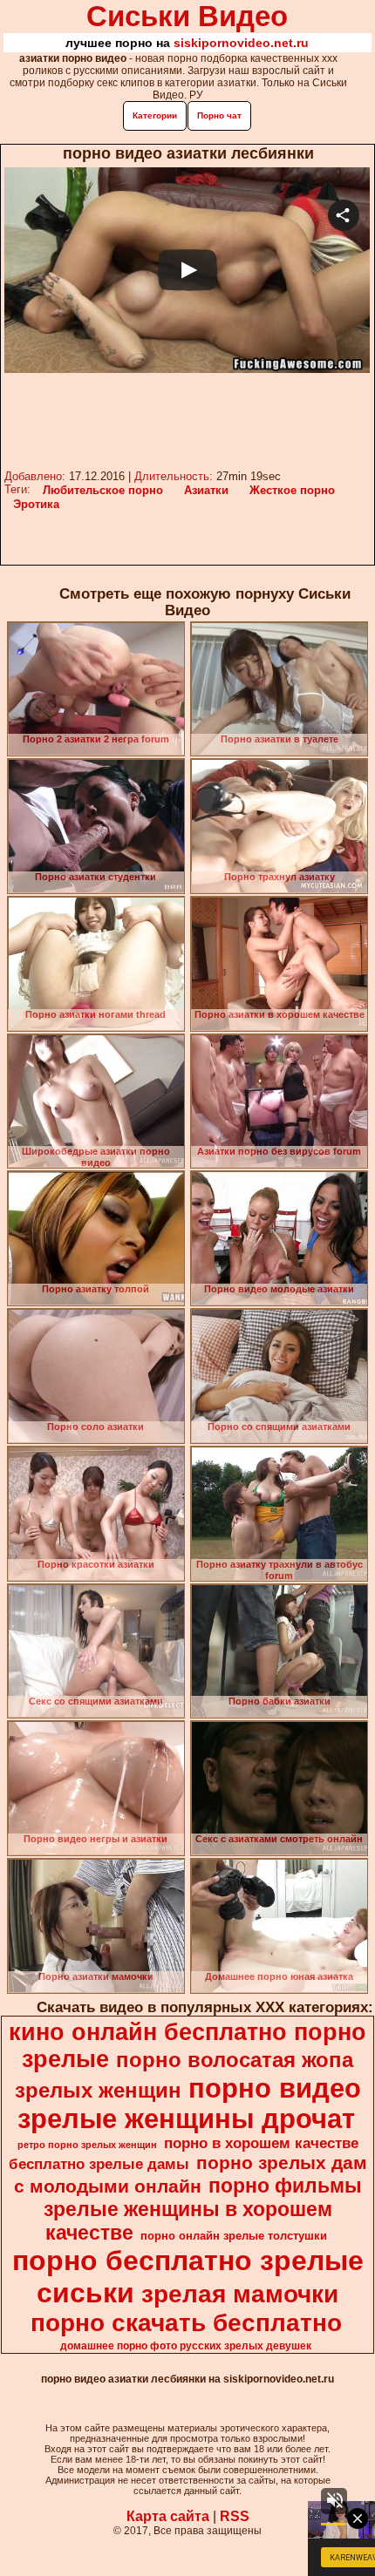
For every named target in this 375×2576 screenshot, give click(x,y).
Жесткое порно (292, 490)
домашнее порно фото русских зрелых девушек (186, 2346)
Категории (155, 115)
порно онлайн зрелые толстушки (234, 2236)
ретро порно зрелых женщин (87, 2145)
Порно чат (219, 115)
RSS (235, 2516)
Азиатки (206, 490)
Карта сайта (168, 2516)
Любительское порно (103, 490)
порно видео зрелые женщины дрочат (189, 2103)
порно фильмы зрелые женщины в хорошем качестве (203, 2209)
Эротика (36, 504)
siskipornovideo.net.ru (241, 43)
